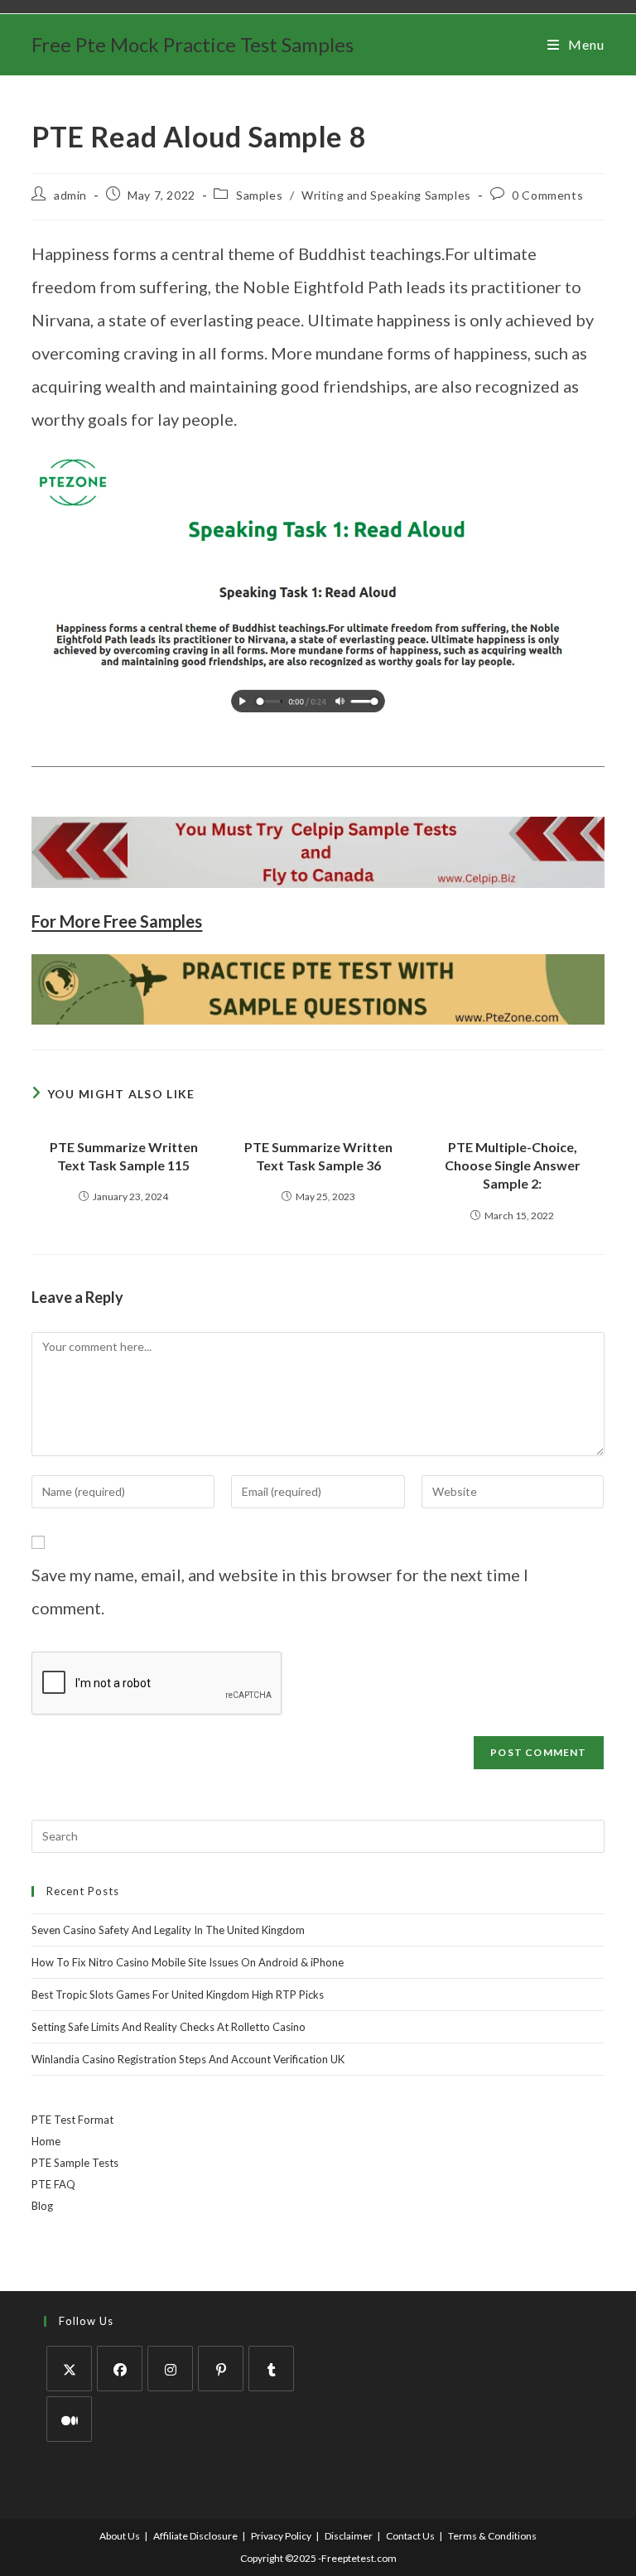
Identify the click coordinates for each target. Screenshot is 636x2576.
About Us (120, 2536)
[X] (69, 2369)
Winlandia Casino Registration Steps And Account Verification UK (188, 2059)
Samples (259, 195)
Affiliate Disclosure (195, 2536)
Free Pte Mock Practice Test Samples (193, 44)
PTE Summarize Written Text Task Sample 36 (318, 1156)
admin (70, 195)
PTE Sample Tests (75, 2163)
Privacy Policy (281, 2536)
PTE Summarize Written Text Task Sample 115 (124, 1156)
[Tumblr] (271, 2369)
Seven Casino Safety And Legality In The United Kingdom (168, 1930)
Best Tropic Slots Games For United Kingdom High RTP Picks (178, 1995)
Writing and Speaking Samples (386, 195)
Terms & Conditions (492, 2536)
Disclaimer (349, 2536)
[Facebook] (120, 2369)
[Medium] (69, 2419)
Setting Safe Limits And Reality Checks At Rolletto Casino (169, 2027)
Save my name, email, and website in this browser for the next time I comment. (280, 1591)
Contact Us (410, 2536)
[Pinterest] (221, 2369)
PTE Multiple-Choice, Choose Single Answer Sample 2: (513, 1165)
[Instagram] (170, 2369)
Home (46, 2141)
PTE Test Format (72, 2120)
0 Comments (547, 195)
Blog (42, 2206)
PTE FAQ (53, 2184)
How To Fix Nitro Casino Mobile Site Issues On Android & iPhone (188, 1962)
